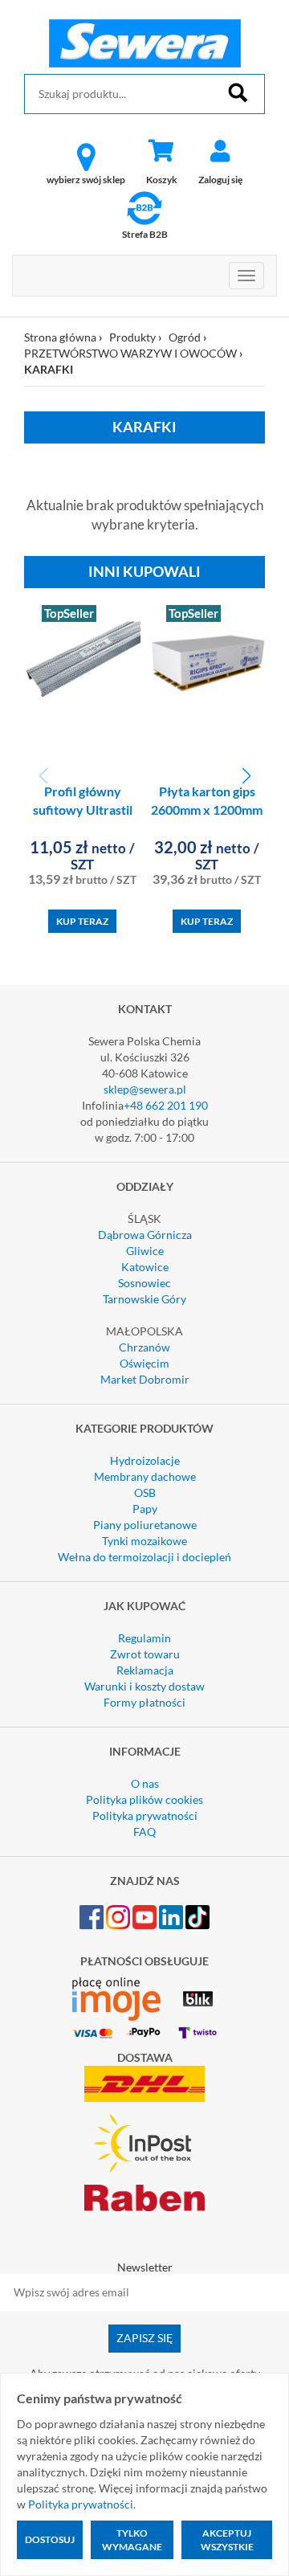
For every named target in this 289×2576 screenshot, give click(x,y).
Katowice (145, 1267)
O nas (145, 1783)
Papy (145, 1509)
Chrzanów (144, 1347)
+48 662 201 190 (166, 1105)
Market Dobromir (145, 1379)
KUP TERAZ (82, 921)
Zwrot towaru (145, 1654)
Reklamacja (145, 1670)
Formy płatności (144, 1702)
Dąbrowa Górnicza (145, 1235)
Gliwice (145, 1251)
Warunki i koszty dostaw (144, 1686)
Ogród (185, 337)
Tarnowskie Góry (144, 1299)
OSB (145, 1492)
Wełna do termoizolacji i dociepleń (144, 1557)
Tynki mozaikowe (144, 1541)
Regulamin (144, 1638)
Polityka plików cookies (144, 1799)
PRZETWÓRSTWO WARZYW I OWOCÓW (130, 353)
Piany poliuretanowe (145, 1525)
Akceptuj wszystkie (227, 2540)
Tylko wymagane (132, 2540)
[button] (246, 776)
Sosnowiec (144, 1283)
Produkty (132, 337)
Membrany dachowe (145, 1476)
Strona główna (60, 337)
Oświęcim (144, 1363)
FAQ (144, 1832)
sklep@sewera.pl (145, 1089)
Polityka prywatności (145, 1815)
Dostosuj (50, 2539)
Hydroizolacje (145, 1460)
